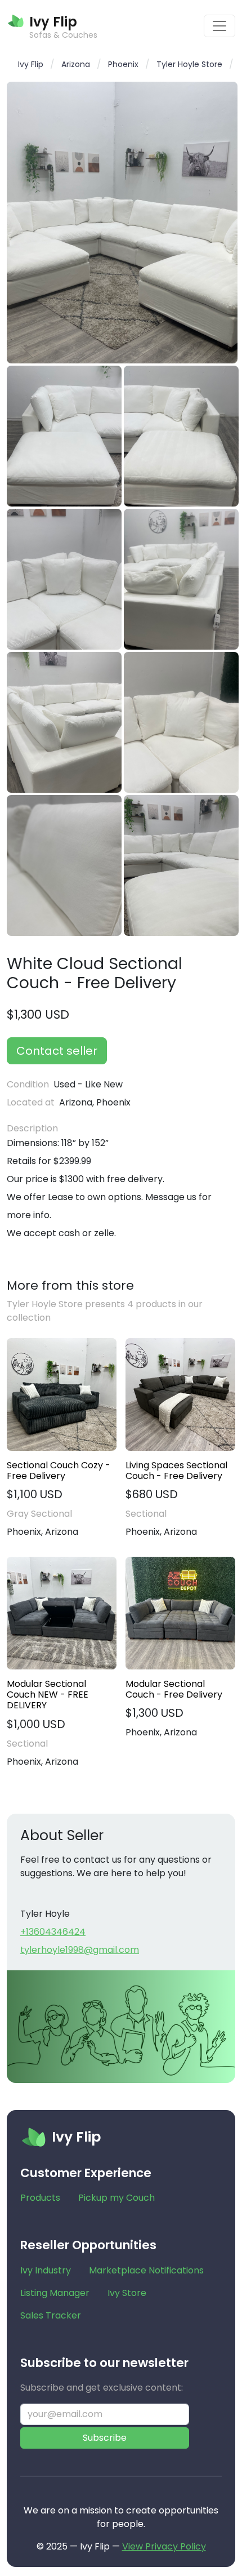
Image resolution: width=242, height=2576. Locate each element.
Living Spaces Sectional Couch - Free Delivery (176, 1471)
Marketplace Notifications (146, 2270)
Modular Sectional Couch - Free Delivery (174, 1689)
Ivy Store (127, 2293)
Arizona (76, 64)
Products (40, 2198)
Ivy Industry (46, 2270)
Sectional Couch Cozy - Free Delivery (59, 1471)
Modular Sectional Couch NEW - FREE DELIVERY (48, 1695)
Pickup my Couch (116, 2198)
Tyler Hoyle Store (189, 64)
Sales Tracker (51, 2315)
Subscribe (105, 2438)
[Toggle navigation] (219, 26)
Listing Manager (55, 2293)
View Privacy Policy (164, 2546)
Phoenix (123, 64)
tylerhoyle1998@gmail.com (80, 1950)
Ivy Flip (31, 64)
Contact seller (57, 1051)
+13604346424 (53, 1932)
